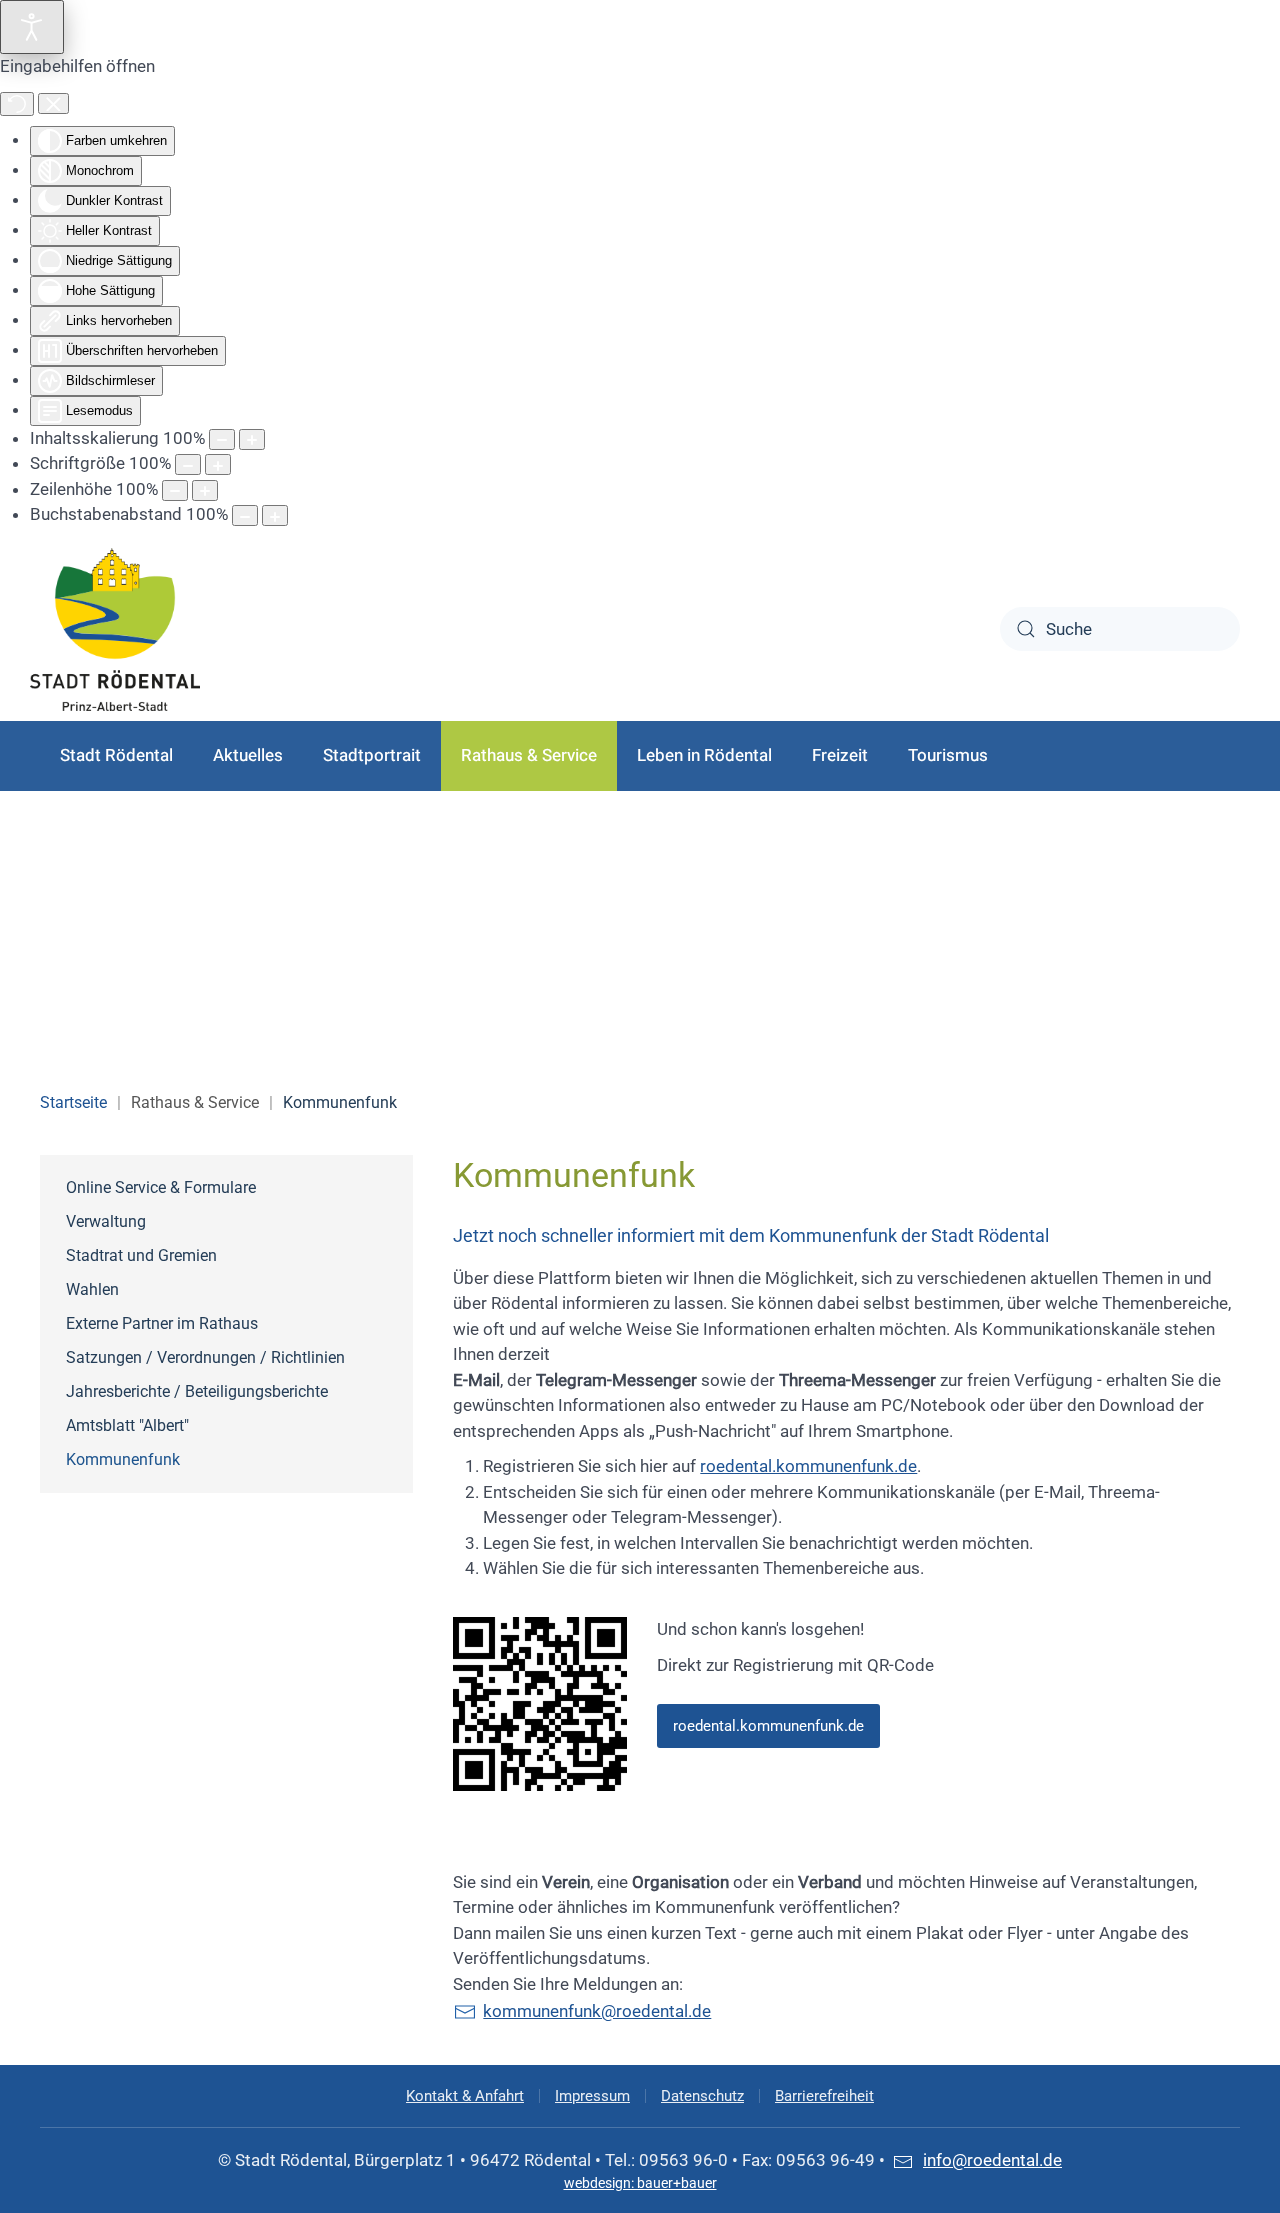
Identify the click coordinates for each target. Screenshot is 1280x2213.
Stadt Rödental (116, 755)
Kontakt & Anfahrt (465, 2096)
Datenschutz (702, 2096)
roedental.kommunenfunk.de (808, 1466)
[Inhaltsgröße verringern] (222, 439)
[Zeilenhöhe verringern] (175, 490)
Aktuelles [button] (248, 755)
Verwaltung (106, 1221)
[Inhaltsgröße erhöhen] (252, 439)
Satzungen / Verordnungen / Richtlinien (205, 1357)
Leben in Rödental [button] (704, 755)
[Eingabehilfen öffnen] (32, 27)
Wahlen (92, 1289)
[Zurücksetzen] (17, 104)
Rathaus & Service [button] (529, 755)
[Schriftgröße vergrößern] (218, 464)
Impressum (592, 2096)
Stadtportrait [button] (372, 755)
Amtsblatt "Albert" (127, 1425)
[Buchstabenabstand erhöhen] (275, 515)
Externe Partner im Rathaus (162, 1323)
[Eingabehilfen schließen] (53, 104)
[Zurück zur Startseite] (115, 629)
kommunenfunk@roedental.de (597, 2011)
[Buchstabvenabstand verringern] (245, 515)
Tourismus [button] (948, 755)
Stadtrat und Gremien (141, 1255)
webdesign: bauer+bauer (640, 2183)
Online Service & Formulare (161, 1187)
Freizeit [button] (840, 755)
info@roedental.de (992, 2160)
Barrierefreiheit (824, 2096)
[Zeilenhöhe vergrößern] (205, 490)
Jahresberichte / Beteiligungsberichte (197, 1391)
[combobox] (1120, 629)
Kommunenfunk (123, 1459)
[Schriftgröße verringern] (188, 464)
